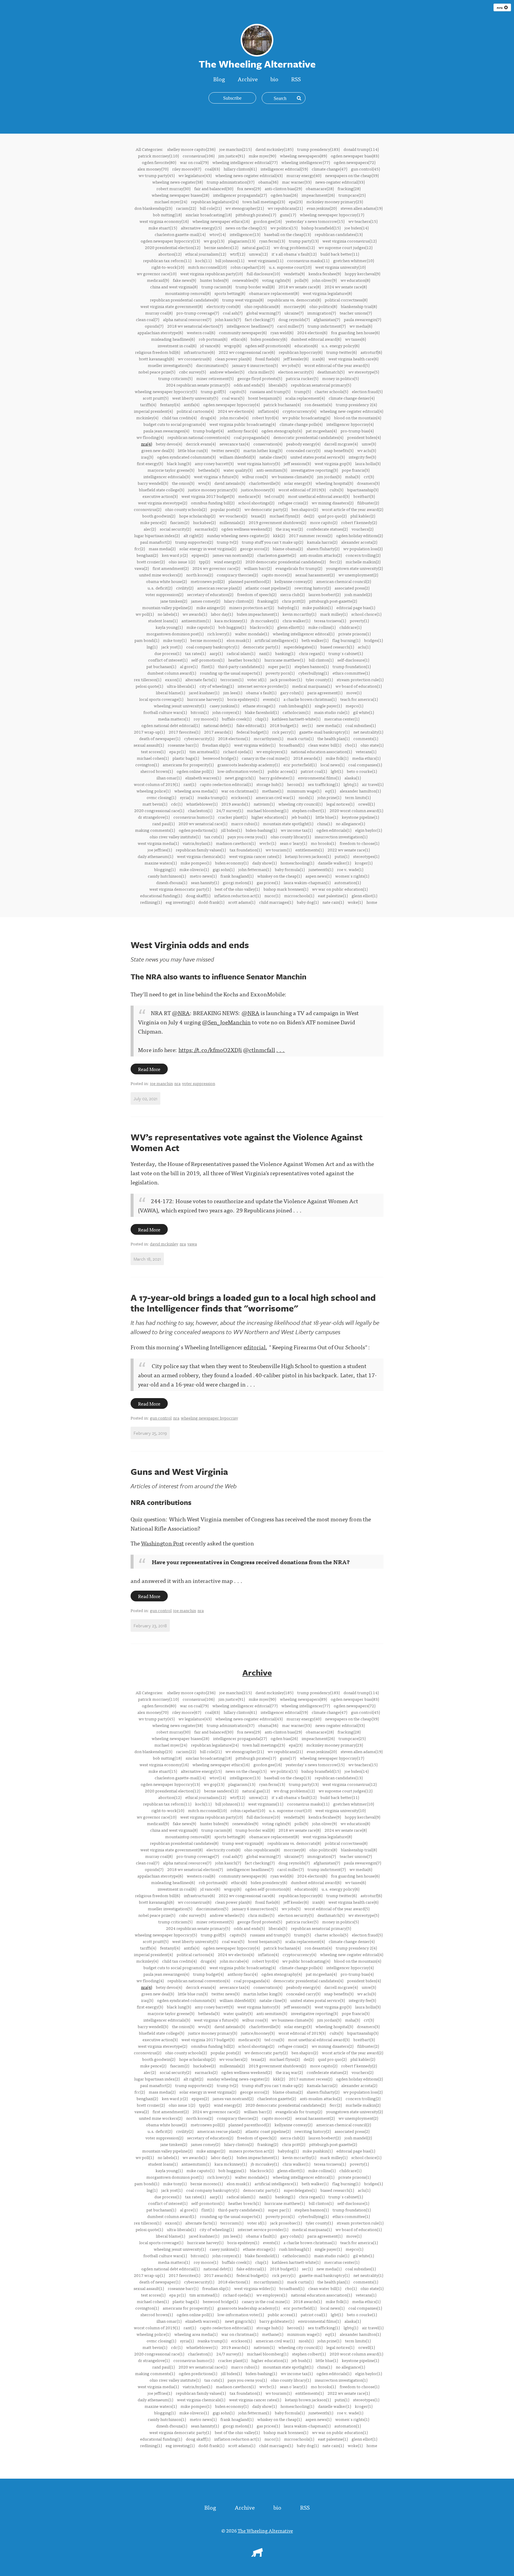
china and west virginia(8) (174, 287)
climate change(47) (329, 169)
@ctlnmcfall (259, 1049)
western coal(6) (201, 332)
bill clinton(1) (321, 660)
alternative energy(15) (201, 228)
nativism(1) (264, 804)
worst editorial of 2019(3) (302, 490)
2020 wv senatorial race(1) (203, 823)
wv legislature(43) (195, 175)
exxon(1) (173, 679)
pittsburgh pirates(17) (256, 215)
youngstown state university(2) (354, 568)
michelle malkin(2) (363, 562)
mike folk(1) (337, 758)
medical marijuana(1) (312, 686)
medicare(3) (249, 496)
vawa (192, 1244)
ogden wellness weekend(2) (247, 529)
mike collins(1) (322, 627)
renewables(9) (245, 280)
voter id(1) (257, 679)
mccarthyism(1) (268, 738)
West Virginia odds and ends (190, 945)
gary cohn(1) (292, 693)
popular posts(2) (226, 509)
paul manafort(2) (156, 542)
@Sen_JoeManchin (226, 1022)
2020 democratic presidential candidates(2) (286, 562)
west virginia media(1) (158, 843)
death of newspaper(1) (160, 738)
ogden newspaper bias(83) (355, 156)
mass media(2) (162, 548)
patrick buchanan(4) (282, 404)
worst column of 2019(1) (157, 784)
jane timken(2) (174, 601)
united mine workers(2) (161, 575)
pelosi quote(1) (149, 686)
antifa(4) (192, 404)
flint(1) (208, 666)
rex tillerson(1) (148, 679)
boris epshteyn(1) (243, 699)
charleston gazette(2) (277, 555)
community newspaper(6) (243, 332)
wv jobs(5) (291, 365)
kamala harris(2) (322, 542)
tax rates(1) (195, 653)
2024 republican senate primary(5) (198, 385)
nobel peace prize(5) (157, 372)
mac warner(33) (297, 182)
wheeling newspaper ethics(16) (221, 221)
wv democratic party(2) (266, 509)
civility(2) (185, 588)
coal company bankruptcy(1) (213, 647)
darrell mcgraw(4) (341, 444)
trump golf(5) (213, 391)
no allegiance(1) (350, 823)
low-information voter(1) (241, 771)
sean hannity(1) (205, 882)
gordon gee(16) (268, 221)
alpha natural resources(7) (187, 319)
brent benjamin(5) (265, 398)
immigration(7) (322, 313)
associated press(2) (352, 588)
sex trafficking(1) (324, 784)
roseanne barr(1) (183, 745)
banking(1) (285, 653)
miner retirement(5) (215, 378)
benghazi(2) (147, 555)
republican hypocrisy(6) (301, 352)
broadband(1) (292, 745)
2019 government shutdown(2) (277, 522)
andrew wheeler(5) (227, 372)
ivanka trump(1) (212, 797)
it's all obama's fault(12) (294, 254)
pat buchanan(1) (161, 666)
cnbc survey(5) (192, 372)
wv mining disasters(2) (333, 503)
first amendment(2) (171, 568)
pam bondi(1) (147, 640)
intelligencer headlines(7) (250, 326)
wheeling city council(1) (300, 804)
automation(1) (348, 882)
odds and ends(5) (249, 385)
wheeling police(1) (153, 791)
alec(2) (150, 529)
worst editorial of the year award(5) (337, 365)
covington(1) (147, 765)
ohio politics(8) (323, 306)
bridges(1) (373, 640)
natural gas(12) (256, 247)
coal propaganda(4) (252, 437)
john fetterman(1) (255, 869)
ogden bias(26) (284, 195)
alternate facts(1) (201, 679)
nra (500, 7)
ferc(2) (336, 562)
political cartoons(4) (195, 411)
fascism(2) (180, 522)
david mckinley (164, 1244)
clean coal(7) (148, 319)
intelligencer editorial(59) (284, 169)
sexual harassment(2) (315, 575)
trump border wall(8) (255, 287)
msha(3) (352, 476)
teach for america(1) (359, 699)
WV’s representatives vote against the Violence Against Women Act (247, 1142)
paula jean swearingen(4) (166, 431)
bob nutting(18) (167, 215)
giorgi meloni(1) (238, 882)
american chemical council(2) (344, 581)
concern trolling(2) (363, 555)
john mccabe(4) (234, 418)
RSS (296, 79)
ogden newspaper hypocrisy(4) (231, 404)
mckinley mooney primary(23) (335, 201)
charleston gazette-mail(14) (180, 234)
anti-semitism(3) (272, 470)
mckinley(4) (147, 418)
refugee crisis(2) (293, 503)
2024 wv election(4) (236, 411)
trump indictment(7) (327, 326)
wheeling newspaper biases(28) (180, 195)
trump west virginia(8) (243, 300)
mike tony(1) (175, 640)
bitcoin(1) (200, 712)
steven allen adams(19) (362, 208)
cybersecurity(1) (199, 738)
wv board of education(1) (359, 686)
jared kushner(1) (204, 693)
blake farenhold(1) (262, 712)
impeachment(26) (318, 195)
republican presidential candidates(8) (184, 300)
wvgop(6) (233, 346)
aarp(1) (216, 653)
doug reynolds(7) (294, 319)
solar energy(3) (298, 483)
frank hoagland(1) (237, 876)
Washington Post (162, 1543)
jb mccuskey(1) (265, 620)
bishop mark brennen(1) (286, 889)
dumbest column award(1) (172, 673)
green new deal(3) (158, 450)
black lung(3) (179, 463)
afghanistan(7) (327, 319)
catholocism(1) (296, 712)
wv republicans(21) (285, 208)
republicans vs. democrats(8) (294, 300)
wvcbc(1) (268, 843)
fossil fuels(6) (267, 359)
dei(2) (309, 516)
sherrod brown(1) (157, 771)
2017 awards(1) (218, 732)
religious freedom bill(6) (158, 352)
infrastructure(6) (199, 352)
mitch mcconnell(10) (207, 267)
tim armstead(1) (204, 751)
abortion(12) (170, 254)
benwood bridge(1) (220, 758)
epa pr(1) (177, 751)
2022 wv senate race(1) (349, 850)
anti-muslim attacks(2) (321, 555)
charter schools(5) (331, 391)
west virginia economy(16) (164, 221)
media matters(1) (174, 719)
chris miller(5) (261, 372)
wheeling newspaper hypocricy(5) (166, 391)
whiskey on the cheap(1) (279, 876)
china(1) (325, 823)
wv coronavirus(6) (195, 359)
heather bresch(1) (244, 660)
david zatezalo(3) (230, 483)
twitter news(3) (225, 450)
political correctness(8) (346, 300)
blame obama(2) (288, 548)
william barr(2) (258, 568)
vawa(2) (142, 568)
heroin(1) (296, 784)
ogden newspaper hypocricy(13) (170, 241)
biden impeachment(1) (258, 614)
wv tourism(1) (279, 850)
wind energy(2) (228, 562)
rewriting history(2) (313, 588)
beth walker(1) (315, 640)
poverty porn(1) (280, 673)
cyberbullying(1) (314, 673)
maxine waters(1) (161, 863)
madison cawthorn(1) (236, 843)
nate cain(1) (333, 902)
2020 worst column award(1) (356, 810)
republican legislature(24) (215, 201)
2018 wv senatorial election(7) (195, 326)
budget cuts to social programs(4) (174, 424)
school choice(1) (366, 614)
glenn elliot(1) (364, 895)
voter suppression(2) (164, 594)
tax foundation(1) (246, 850)
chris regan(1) (312, 653)
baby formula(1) (290, 869)
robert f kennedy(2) (359, 522)
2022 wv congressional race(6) (247, 352)
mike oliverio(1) (194, 869)
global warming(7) (263, 313)
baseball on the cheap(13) (287, 234)
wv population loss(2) (363, 548)
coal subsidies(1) (361, 725)
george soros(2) (254, 548)
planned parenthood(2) (250, 581)
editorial (255, 1347)
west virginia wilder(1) (255, 745)
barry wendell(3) (153, 483)
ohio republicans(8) (262, 306)
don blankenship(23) (153, 208)
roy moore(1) (206, 719)
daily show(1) (264, 863)
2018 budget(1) (284, 725)
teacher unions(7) (356, 313)
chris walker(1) (296, 620)
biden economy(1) (232, 863)
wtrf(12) (238, 254)
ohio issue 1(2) (182, 562)
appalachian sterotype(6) (160, 332)
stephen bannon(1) (312, 666)
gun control (161, 1418)
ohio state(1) (372, 745)
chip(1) (262, 719)
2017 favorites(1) (184, 732)
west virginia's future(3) (216, 476)
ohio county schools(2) (186, 509)
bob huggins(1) (232, 627)
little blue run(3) (193, 450)
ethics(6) (239, 339)
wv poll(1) (145, 614)
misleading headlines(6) (173, 339)
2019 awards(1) (236, 804)
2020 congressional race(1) (159, 810)
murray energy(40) (304, 175)
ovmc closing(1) (161, 797)
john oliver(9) (324, 280)
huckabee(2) (204, 522)
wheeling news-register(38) (178, 182)
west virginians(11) (266, 260)
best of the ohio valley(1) (237, 889)
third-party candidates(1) (241, 666)
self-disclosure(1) (353, 660)
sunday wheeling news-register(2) (238, 535)
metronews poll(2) (208, 581)
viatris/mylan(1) (197, 843)
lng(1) (152, 647)
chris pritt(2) (294, 601)
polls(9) (301, 280)
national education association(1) (321, 751)
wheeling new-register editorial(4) (352, 411)
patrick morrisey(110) (158, 156)
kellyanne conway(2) (293, 581)
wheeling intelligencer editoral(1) (304, 634)
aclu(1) (364, 647)
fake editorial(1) (251, 725)
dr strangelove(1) (154, 817)
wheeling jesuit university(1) (180, 706)
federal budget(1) (252, 732)
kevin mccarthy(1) (299, 614)
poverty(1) (359, 620)
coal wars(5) (233, 398)
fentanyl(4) (170, 404)
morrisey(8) (295, 306)
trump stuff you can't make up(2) (272, 542)
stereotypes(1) (366, 856)
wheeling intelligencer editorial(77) (245, 162)
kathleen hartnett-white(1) (296, 719)
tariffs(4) (148, 404)
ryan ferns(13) (272, 241)
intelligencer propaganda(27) (240, 195)
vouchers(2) (362, 529)
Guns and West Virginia (179, 1471)
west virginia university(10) (340, 267)
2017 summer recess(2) (311, 535)
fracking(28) (349, 188)
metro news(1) (203, 876)
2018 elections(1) (234, 738)
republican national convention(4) (199, 437)
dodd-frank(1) (211, 902)
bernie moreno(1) (207, 640)
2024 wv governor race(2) (216, 568)
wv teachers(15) (363, 221)
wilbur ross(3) (255, 476)
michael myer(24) (171, 201)
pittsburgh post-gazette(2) (333, 601)
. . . (281, 1049)
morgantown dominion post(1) (175, 634)
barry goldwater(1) (277, 778)
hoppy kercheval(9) (362, 273)
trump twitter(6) (341, 352)
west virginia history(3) (259, 463)
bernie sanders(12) (221, 247)
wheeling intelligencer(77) (306, 162)
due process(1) (168, 653)
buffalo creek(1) (237, 719)
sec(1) (307, 725)
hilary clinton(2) (239, 601)
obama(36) (268, 182)
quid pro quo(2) (332, 516)
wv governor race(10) (157, 273)
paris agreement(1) (325, 693)
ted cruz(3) (274, 496)
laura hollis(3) (368, 463)
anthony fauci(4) (243, 431)
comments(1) (366, 738)
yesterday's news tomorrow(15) (315, 221)
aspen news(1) (318, 876)
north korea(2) (200, 575)
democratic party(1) (261, 647)
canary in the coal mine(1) (266, 758)
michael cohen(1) (153, 758)
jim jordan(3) (329, 476)
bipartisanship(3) (363, 490)
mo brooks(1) (323, 843)
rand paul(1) (163, 823)
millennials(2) (232, 522)
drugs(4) (208, 418)
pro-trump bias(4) (357, 431)
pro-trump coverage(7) (198, 313)
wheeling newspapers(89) (303, 156)
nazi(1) (265, 653)
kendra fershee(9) (325, 273)
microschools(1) (299, 895)
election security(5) (296, 372)
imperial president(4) (153, 411)
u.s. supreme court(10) (290, 267)
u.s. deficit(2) (160, 588)
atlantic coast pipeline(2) (268, 588)
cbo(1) (351, 745)
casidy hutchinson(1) (167, 876)
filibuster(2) (368, 503)
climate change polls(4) (301, 424)
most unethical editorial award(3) (319, 496)
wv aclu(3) (367, 450)
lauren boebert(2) (325, 594)
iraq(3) (147, 457)
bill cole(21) (211, 208)
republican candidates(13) (339, 234)
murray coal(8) (159, 313)
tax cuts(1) (214, 837)
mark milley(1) (334, 614)
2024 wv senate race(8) (346, 287)
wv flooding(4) (150, 437)
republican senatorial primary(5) (321, 385)
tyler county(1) (319, 679)
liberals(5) (278, 385)
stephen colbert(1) (309, 810)
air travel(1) (373, 784)
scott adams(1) (242, 902)
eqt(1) (330, 791)
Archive (248, 79)
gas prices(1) (268, 882)
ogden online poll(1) (195, 771)
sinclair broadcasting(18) (209, 215)
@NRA (181, 1013)
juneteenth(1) (321, 869)
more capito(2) (324, 522)
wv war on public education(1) (340, 889)
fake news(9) (184, 280)
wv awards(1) (195, 614)
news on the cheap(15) (246, 228)
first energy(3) (150, 463)
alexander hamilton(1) (360, 791)
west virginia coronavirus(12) (350, 241)
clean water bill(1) (325, 745)
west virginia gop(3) (333, 463)
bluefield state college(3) (162, 490)
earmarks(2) (206, 529)
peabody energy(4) (303, 444)
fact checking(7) (260, 319)
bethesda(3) (209, 470)
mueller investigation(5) (170, 365)
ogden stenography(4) (282, 431)
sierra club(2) (292, 594)
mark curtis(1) (300, 738)
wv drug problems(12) (294, 247)
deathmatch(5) (331, 372)
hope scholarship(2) (197, 516)
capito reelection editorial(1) (226, 784)
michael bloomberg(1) (268, 810)
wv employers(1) (272, 751)
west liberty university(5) (195, 398)
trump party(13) (304, 241)
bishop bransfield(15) (321, 228)
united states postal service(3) (318, 457)
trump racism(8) (217, 287)
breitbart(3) (364, 496)
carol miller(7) (290, 326)
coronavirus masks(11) (308, 260)
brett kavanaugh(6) (156, 359)
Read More (149, 1069)
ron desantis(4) (318, 404)
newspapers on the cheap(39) (352, 175)
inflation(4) (268, 411)
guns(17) (288, 215)
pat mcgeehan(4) (321, 431)
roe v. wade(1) (350, 869)
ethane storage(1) (259, 706)
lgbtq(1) (351, 784)
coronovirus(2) (148, 509)
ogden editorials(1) (334, 830)
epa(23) (296, 201)
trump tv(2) (227, 542)
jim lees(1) (233, 693)
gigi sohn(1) (224, 869)
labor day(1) (222, 614)
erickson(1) (242, 797)
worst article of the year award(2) (352, 509)
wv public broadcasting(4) (306, 418)
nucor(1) (272, 895)
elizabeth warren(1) (203, 778)
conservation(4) (268, 444)
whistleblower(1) (202, 804)
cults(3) (336, 490)
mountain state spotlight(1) (288, 823)
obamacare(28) (320, 188)
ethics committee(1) (351, 673)
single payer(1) (328, 706)
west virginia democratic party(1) (180, 889)
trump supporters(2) (194, 542)
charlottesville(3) (265, 483)
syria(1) (187, 797)
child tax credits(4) (179, 418)
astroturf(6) (371, 352)
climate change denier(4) (352, 398)
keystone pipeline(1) (360, 817)
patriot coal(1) (314, 771)
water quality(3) (238, 470)
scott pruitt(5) (156, 398)
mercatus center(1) (342, 719)
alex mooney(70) (153, 169)
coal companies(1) (365, 765)
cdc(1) (177, 804)
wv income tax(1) (297, 830)
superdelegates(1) (300, 647)
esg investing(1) (180, 902)
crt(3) (369, 476)
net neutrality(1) (368, 732)
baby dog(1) (308, 902)
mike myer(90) (262, 156)
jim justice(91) (232, 156)
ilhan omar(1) (169, 778)
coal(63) (212, 169)
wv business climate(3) (292, 476)
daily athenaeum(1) (155, 856)
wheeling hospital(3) (334, 483)
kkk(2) (279, 535)
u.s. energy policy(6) (340, 346)
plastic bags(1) (186, 758)
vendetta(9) (294, 273)
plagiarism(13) (242, 241)
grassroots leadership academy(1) (249, 765)
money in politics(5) (340, 378)
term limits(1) (358, 797)
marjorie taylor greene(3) (171, 470)
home (372, 902)
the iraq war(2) (289, 529)
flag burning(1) (346, 640)
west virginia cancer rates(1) (255, 856)
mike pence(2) (153, 522)
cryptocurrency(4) (299, 411)
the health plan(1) (333, 738)
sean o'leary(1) (293, 843)
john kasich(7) (228, 319)
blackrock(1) (262, 627)
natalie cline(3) (273, 457)
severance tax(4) (235, 444)
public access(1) (282, 771)
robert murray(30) (173, 188)
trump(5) (303, 391)
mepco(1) (354, 706)
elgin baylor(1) (369, 830)
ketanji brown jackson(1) (308, 856)
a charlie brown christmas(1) (310, 699)
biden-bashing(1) (261, 830)
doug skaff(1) (198, 895)
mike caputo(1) (200, 627)
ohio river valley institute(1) (175, 837)
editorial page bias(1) (356, 607)
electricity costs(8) (223, 306)
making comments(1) (155, 830)
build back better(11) (340, 254)
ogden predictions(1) (198, 830)
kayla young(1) (169, 627)
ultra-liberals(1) (181, 686)
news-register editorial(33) (340, 182)
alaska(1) (353, 778)
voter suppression (199, 1083)
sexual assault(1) (149, 745)
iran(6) (318, 359)
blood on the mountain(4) (358, 418)
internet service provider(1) (263, 686)
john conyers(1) (227, 712)
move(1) (354, 693)
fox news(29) (249, 188)
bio (274, 79)
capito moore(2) (277, 575)
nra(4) (146, 444)
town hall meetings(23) (264, 201)
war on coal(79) (194, 162)
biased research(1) (337, 647)
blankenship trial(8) (359, 306)
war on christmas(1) (240, 791)
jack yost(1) (172, 647)
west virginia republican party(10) (211, 273)
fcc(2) (140, 548)
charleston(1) (200, 810)
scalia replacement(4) (305, 398)
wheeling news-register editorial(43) (249, 175)
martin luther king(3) (263, 450)
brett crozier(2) (151, 562)
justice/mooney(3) (258, 490)
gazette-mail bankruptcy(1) (324, 732)
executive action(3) (160, 496)
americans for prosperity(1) (188, 765)
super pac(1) (279, 666)
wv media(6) (361, 326)
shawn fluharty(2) (323, 548)
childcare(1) (350, 627)
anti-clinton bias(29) (283, 188)
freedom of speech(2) (257, 594)
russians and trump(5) (270, 391)
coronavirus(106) (199, 156)
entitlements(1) (310, 850)
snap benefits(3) (339, 450)
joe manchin (161, 1083)
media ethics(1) (366, 758)
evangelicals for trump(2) (299, 568)
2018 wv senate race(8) (300, 287)
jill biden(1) (231, 830)
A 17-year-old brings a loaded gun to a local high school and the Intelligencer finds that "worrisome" (253, 1303)
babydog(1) (288, 607)
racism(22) (186, 208)
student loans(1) (163, 620)
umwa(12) (258, 254)
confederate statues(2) (327, 529)
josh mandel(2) (358, 594)
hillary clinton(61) (240, 169)
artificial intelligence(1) (276, 640)
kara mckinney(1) (231, 620)
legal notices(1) (340, 804)
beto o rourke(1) (362, 771)
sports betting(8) (230, 293)
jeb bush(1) (302, 817)
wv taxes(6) (355, 339)
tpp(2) (204, 562)
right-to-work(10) (168, 267)
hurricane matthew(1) (285, 660)
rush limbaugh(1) (295, 706)
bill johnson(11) (230, 260)
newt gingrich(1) (240, 778)
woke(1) (355, 902)
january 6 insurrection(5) (255, 365)
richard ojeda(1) (238, 751)
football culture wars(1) (165, 712)
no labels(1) (168, 614)
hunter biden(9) (214, 280)
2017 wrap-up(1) (149, 732)
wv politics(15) (284, 228)
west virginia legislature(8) (327, 293)
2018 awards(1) (308, 758)
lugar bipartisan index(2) (157, 535)
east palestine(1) (333, 895)
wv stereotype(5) (364, 372)
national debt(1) (218, 725)
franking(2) (268, 601)
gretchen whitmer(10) (354, 260)
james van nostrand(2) (233, 555)
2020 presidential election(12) (173, 247)
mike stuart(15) (163, 228)
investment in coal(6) (177, 346)
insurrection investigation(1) (341, 837)
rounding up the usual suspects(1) (231, 673)
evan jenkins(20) (322, 208)
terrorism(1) (232, 679)
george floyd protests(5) (260, 378)
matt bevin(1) (155, 804)
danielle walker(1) (334, 863)
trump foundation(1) (352, 666)
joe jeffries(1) (160, 850)
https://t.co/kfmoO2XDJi (210, 1049)
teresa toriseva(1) (330, 620)
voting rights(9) (276, 280)
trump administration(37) (231, 182)
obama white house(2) (166, 581)
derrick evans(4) (201, 444)
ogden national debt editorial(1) (170, 725)
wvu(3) (204, 483)
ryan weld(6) (282, 332)
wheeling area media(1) (196, 791)
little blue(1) (327, 817)
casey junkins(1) (224, 706)
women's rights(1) (352, 876)
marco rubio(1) (245, 823)
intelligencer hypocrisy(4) (350, 424)
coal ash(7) (233, 313)
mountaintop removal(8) (188, 293)
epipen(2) (200, 555)
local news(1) (332, 765)
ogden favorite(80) (159, 162)
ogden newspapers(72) (355, 162)
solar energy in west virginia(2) (208, 548)
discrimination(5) (212, 365)
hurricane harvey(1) (205, 699)
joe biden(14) (356, 228)
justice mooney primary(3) (213, 490)
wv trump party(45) (157, 175)
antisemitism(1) (196, 620)
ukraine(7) (294, 313)
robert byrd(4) (265, 418)
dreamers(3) (368, 483)
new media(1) (329, 725)
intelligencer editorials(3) (167, 476)
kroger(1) (364, 863)
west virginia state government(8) (171, 306)
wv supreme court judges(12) (345, 247)
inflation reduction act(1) (237, 895)
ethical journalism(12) (206, 254)
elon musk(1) (239, 640)
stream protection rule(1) (360, 679)
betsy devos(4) (169, 444)
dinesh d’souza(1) (172, 882)
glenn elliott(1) (291, 627)
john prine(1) (329, 797)
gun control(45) (365, 169)
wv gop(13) (214, 241)
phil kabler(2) (363, 516)
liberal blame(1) (170, 693)
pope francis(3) (356, 470)
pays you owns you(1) (247, 837)
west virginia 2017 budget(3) (208, 496)
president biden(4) (364, 437)
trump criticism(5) (175, 378)
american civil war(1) (275, 797)
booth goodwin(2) (159, 516)
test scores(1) (153, 751)
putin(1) (342, 856)
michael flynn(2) (285, 516)
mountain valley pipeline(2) (167, 607)
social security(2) (175, 529)
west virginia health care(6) (353, 359)
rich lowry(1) (219, 634)
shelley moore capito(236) (191, 149)
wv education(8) (355, 280)
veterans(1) (366, 751)
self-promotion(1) (208, 660)
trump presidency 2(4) (356, 404)
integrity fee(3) (362, 457)
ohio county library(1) (291, 837)
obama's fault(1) (261, 693)
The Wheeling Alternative (265, 2530)
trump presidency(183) (318, 149)
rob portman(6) (213, 339)
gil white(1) (363, 712)
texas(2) (258, 516)
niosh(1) (306, 797)
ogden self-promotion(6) (268, 346)
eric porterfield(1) (300, 765)
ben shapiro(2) (305, 509)
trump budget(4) (208, 431)
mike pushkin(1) (318, 607)
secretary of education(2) (210, 594)
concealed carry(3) (303, 450)
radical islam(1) (241, 653)
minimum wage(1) (304, 791)
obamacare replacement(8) (274, 293)
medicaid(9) (158, 280)
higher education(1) (269, 817)
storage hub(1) (270, 784)
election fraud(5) (367, 391)
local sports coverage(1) (161, 699)
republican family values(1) (201, 850)
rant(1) (190, 784)
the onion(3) (183, 483)
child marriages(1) (276, 902)
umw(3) (369, 444)
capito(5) (238, 391)
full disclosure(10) (263, 273)
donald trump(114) (361, 149)
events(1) (271, 699)
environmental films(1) (319, 778)
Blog (219, 79)
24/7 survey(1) (230, 810)
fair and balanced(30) (214, 188)
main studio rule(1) (332, 712)
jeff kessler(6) (296, 359)
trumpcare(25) (352, 195)
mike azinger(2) (211, 607)
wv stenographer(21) (245, 208)
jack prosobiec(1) (286, 679)
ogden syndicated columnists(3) (186, 457)
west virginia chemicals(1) (201, 856)
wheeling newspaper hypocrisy (209, 1418)
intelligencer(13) (245, 234)
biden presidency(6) (269, 339)
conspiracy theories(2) (237, 575)
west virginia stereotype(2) (163, 503)
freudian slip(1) (216, 745)
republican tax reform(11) (167, 260)
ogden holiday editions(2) (359, 535)
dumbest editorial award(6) (316, 339)
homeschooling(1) (297, 863)
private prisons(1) (354, 634)
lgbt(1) (337, 771)
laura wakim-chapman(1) (307, 882)
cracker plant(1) (233, 817)
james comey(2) (206, 601)
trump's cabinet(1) (346, 653)
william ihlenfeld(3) (238, 457)
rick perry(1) (284, 732)
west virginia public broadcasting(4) (243, 424)
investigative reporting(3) (314, 470)
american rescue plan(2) (219, 588)
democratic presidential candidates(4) (308, 437)
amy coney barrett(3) (214, 463)
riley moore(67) (187, 169)
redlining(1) (151, 902)
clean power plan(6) (233, 359)
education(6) (306, 346)
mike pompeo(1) (196, 863)
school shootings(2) (256, 503)
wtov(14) (218, 234)
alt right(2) (193, 535)
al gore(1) (189, 666)
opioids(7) (154, 326)
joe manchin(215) (235, 149)
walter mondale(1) (252, 634)
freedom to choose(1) (359, 843)
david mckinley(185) (274, 149)
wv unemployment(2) (358, 575)
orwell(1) (366, 804)
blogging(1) (165, 869)
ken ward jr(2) (175, 555)
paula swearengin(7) (362, 319)
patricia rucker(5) (302, 378)
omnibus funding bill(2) (213, 503)
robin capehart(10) (248, 267)
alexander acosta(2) (359, 542)
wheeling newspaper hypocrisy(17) (332, 215)
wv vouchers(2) (233, 516)
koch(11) (203, 260)
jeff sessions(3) (297, 463)
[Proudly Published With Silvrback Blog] (257, 2555)
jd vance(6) (210, 346)
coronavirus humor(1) (194, 817)
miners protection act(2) (251, 607)
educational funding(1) (161, 895)
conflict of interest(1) (168, 660)
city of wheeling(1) (217, 686)
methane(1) (273, 791)
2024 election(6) (312, 332)
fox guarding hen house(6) (355, 332)
